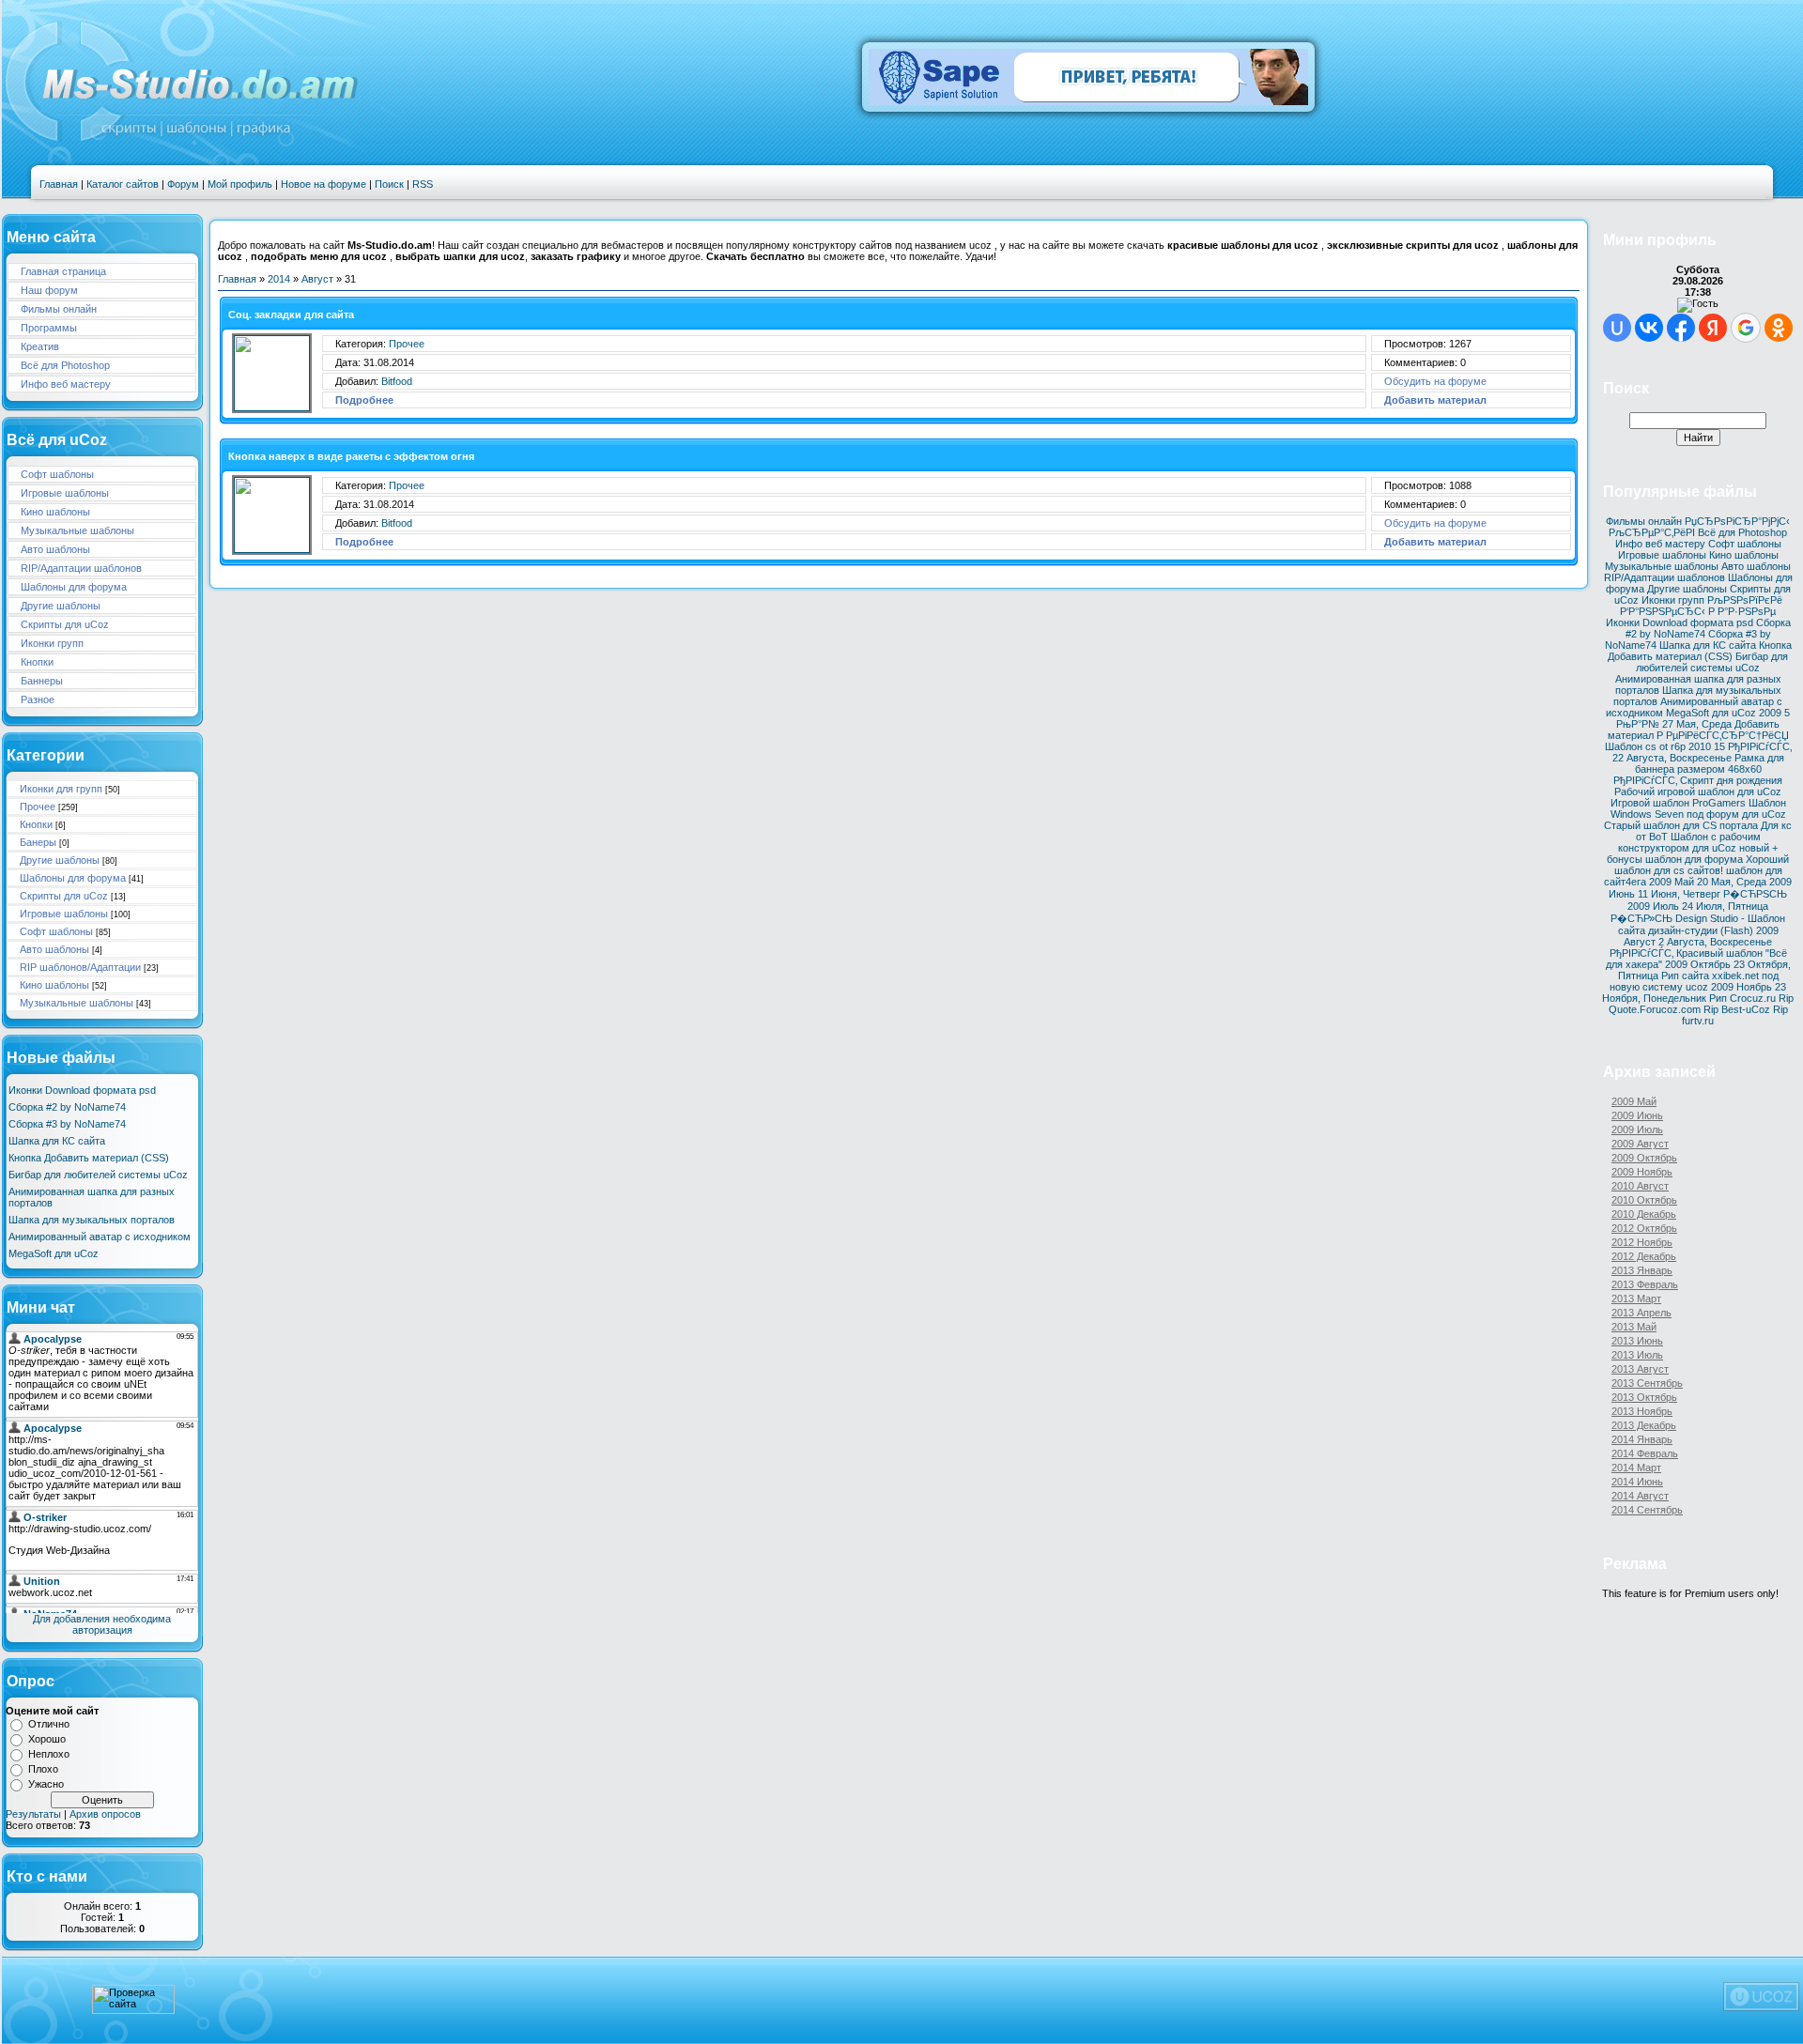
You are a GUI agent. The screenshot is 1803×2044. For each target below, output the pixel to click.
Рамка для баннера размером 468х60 (1710, 763)
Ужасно (46, 1784)
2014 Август (1640, 1496)
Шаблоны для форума (74, 587)
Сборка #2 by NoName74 (67, 1107)
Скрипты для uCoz (65, 624)
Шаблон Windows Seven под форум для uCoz (1698, 808)
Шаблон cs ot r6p (1645, 746)
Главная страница (63, 271)
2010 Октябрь (1644, 1200)
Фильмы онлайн (59, 309)
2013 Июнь (1637, 1341)
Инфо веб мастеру (66, 384)
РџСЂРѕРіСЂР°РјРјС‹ (1737, 521)
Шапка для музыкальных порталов (92, 1220)
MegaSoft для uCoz (54, 1253)
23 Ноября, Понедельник (1694, 992)
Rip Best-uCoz (1737, 1009)
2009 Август (1640, 1144)
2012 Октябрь (1644, 1228)
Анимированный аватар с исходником (100, 1237)
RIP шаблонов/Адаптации (80, 967)
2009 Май (1672, 882)
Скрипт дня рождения (1731, 780)
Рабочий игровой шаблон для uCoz (1698, 791)
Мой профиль (240, 184)
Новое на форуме (324, 184)
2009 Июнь (1637, 1115)
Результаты (33, 1814)
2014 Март (1636, 1468)
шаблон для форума (1694, 859)
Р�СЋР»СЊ (1641, 918)
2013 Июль (1637, 1355)
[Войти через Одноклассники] (1779, 328)
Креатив (40, 346)
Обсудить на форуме (1435, 381)
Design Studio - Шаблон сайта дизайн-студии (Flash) (1702, 924)
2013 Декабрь (1644, 1425)
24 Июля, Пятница (1725, 906)
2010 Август (1640, 1186)
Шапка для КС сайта (57, 1141)
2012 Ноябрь (1642, 1242)
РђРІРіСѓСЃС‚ (1760, 746)
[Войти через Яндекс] (1713, 328)
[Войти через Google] (1746, 328)
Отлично (49, 1724)
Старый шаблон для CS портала (1681, 825)
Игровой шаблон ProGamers (1678, 803)
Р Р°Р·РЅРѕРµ (1742, 611)
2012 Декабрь (1644, 1256)
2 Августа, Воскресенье (1715, 942)
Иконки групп (52, 643)
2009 (1770, 713)
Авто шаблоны (55, 549)
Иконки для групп (61, 789)
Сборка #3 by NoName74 (67, 1124)
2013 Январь (1642, 1270)
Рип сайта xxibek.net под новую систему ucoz (1694, 981)
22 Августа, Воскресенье (1672, 758)
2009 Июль (1653, 906)
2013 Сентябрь (1647, 1383)
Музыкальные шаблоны (77, 530)
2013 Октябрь (1644, 1397)
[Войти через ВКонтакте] (1649, 328)
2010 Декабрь (1644, 1214)
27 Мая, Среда (1697, 724)
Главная (59, 184)
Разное (38, 699)
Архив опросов (105, 1814)
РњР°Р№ (1638, 724)
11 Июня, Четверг (1679, 894)
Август (317, 279)
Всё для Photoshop (65, 365)
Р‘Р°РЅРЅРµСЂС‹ (1663, 611)
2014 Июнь (1637, 1482)
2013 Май (1634, 1327)
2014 (279, 279)
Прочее (38, 807)
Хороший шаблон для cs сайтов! (1702, 865)
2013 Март (1636, 1299)
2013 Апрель (1641, 1313)
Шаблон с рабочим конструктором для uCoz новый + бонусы (1692, 848)
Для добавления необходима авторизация (102, 1624)
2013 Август (1640, 1369)
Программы (49, 328)
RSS (423, 184)
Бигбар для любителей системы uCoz (98, 1175)
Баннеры (42, 681)
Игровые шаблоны (65, 493)
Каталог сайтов (123, 184)
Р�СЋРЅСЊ (1755, 894)
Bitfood (397, 381)
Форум (183, 184)
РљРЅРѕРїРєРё (1745, 600)
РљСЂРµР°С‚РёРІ (1652, 532)
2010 (1700, 746)
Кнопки (37, 662)
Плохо (43, 1769)
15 (1719, 746)
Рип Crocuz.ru (1742, 998)
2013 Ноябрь (1642, 1411)
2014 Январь (1642, 1439)
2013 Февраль (1645, 1284)
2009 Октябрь (1698, 964)
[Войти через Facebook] (1681, 328)
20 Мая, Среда (1732, 882)
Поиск (389, 184)
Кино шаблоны (55, 512)
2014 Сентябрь (1647, 1510)
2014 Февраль (1645, 1453)
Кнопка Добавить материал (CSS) (89, 1158)
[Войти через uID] (1617, 328)
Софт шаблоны (57, 474)
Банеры (38, 842)
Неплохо (49, 1754)
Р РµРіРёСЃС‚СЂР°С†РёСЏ (1723, 735)
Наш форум (49, 290)
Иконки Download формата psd (82, 1090)
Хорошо (47, 1739)
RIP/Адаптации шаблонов (81, 568)
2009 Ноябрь (1741, 987)
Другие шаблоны (61, 606)
